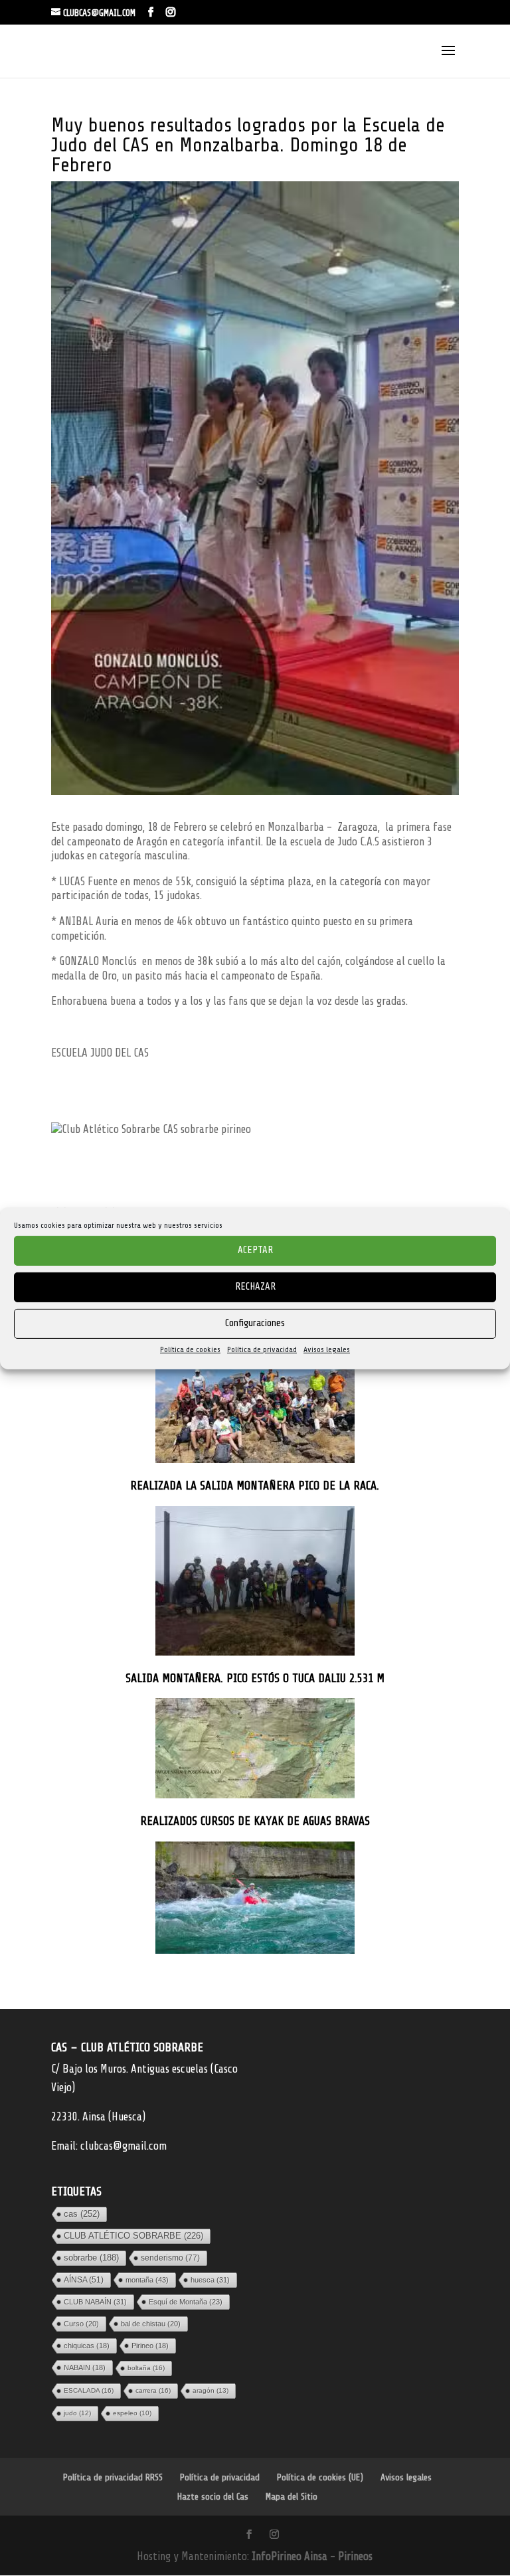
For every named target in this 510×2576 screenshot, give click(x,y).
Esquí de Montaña (186, 2302)
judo (77, 2413)
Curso (81, 2324)
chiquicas (87, 2346)
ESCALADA (89, 2390)
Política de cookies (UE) (320, 2477)
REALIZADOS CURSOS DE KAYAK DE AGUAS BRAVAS (255, 1821)
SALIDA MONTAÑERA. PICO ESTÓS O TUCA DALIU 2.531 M (255, 1678)
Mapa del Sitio (292, 2497)
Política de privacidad (262, 1349)
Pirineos (355, 2556)
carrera (153, 2390)
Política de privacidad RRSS (113, 2477)
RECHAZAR (255, 1287)
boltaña (146, 2368)
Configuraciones (255, 1323)
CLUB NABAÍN (95, 2302)
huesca (210, 2280)
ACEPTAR (255, 1250)
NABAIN (85, 2367)
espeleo (132, 2413)
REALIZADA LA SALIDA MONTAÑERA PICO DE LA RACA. (255, 1486)
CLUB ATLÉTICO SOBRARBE (133, 2236)
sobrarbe (91, 2258)
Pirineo (150, 2346)
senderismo (170, 2258)
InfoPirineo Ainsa (291, 2556)
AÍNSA (84, 2280)
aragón (211, 2390)
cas (82, 2214)
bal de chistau (151, 2324)
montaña (147, 2280)
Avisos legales (327, 1349)
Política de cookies (190, 1349)
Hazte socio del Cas (213, 2497)
